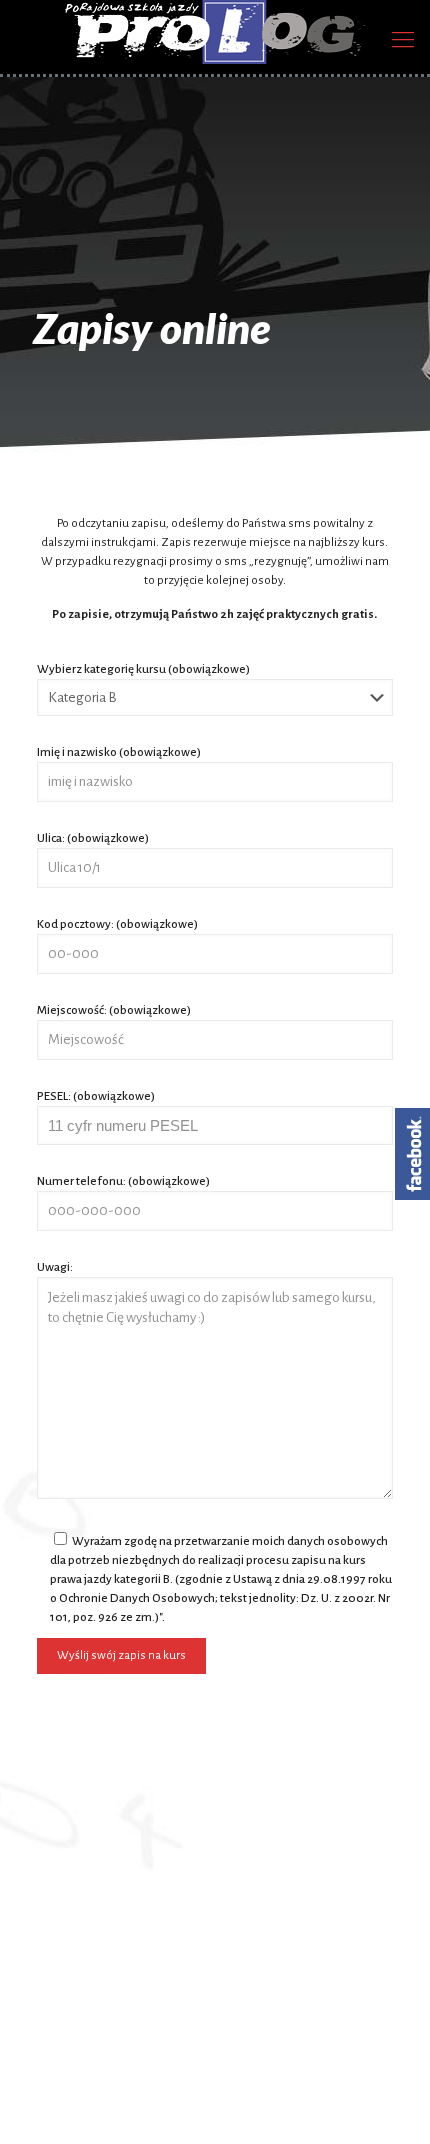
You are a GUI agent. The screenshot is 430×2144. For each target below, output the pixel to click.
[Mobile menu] (403, 40)
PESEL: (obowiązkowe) (96, 1096)
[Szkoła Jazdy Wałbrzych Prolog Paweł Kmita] (215, 32)
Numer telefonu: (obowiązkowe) (123, 1181)
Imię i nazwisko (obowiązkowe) (119, 752)
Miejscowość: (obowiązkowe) (114, 1010)
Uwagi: (55, 1267)
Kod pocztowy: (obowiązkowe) (117, 924)
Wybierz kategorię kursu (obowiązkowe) (143, 669)
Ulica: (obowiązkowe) (93, 838)
